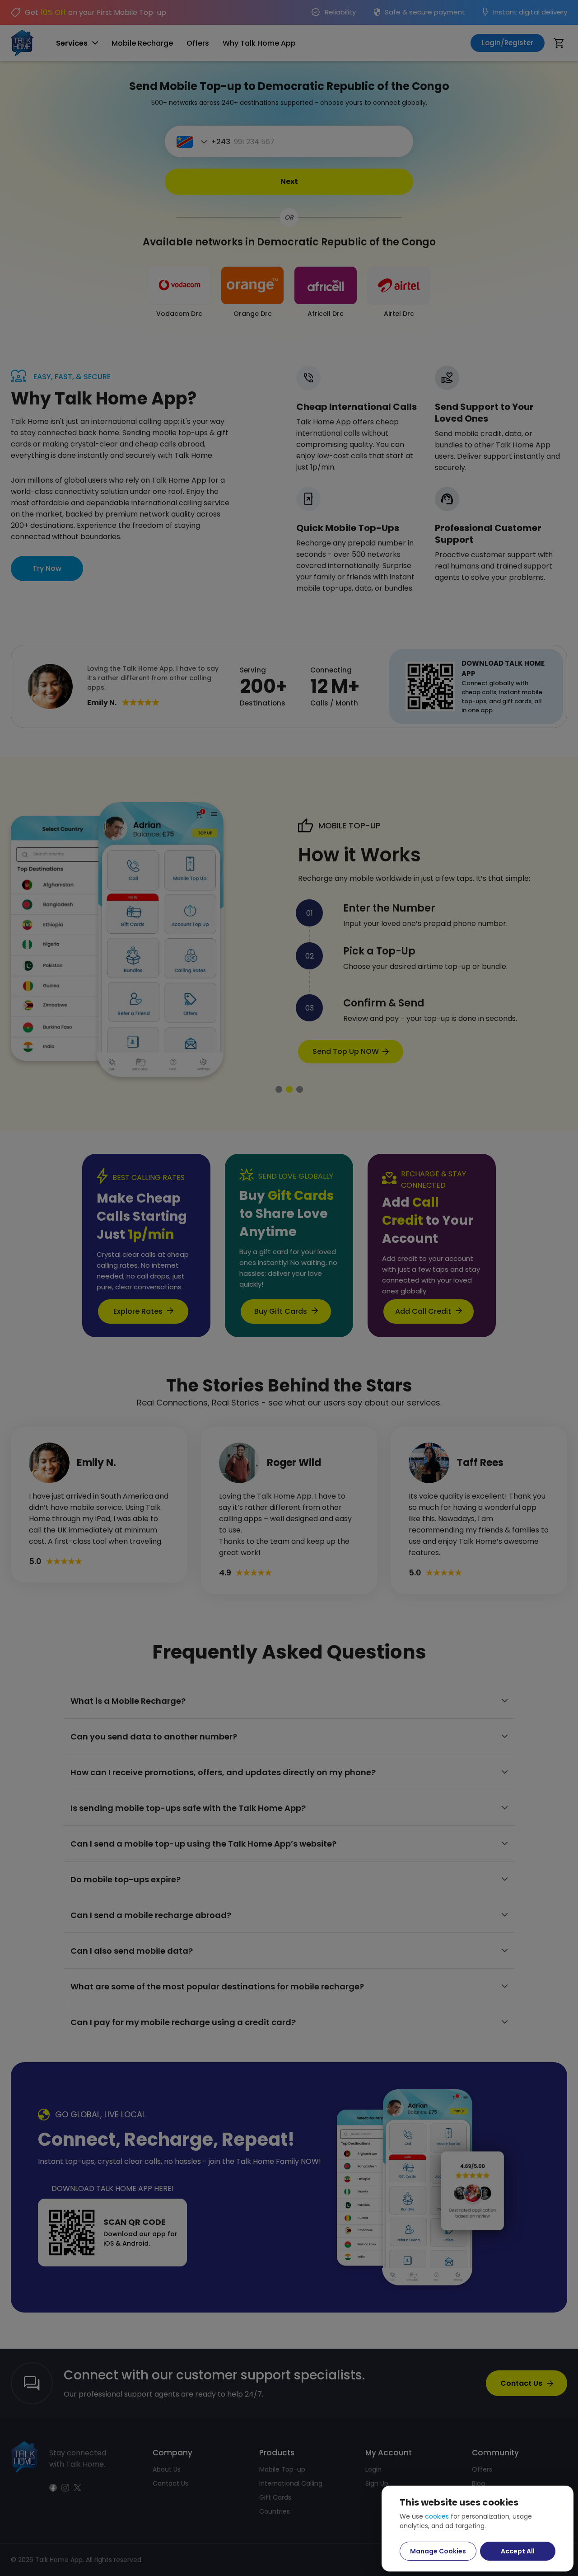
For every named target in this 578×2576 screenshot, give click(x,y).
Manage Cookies (438, 2551)
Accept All (518, 2551)
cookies (437, 2516)
